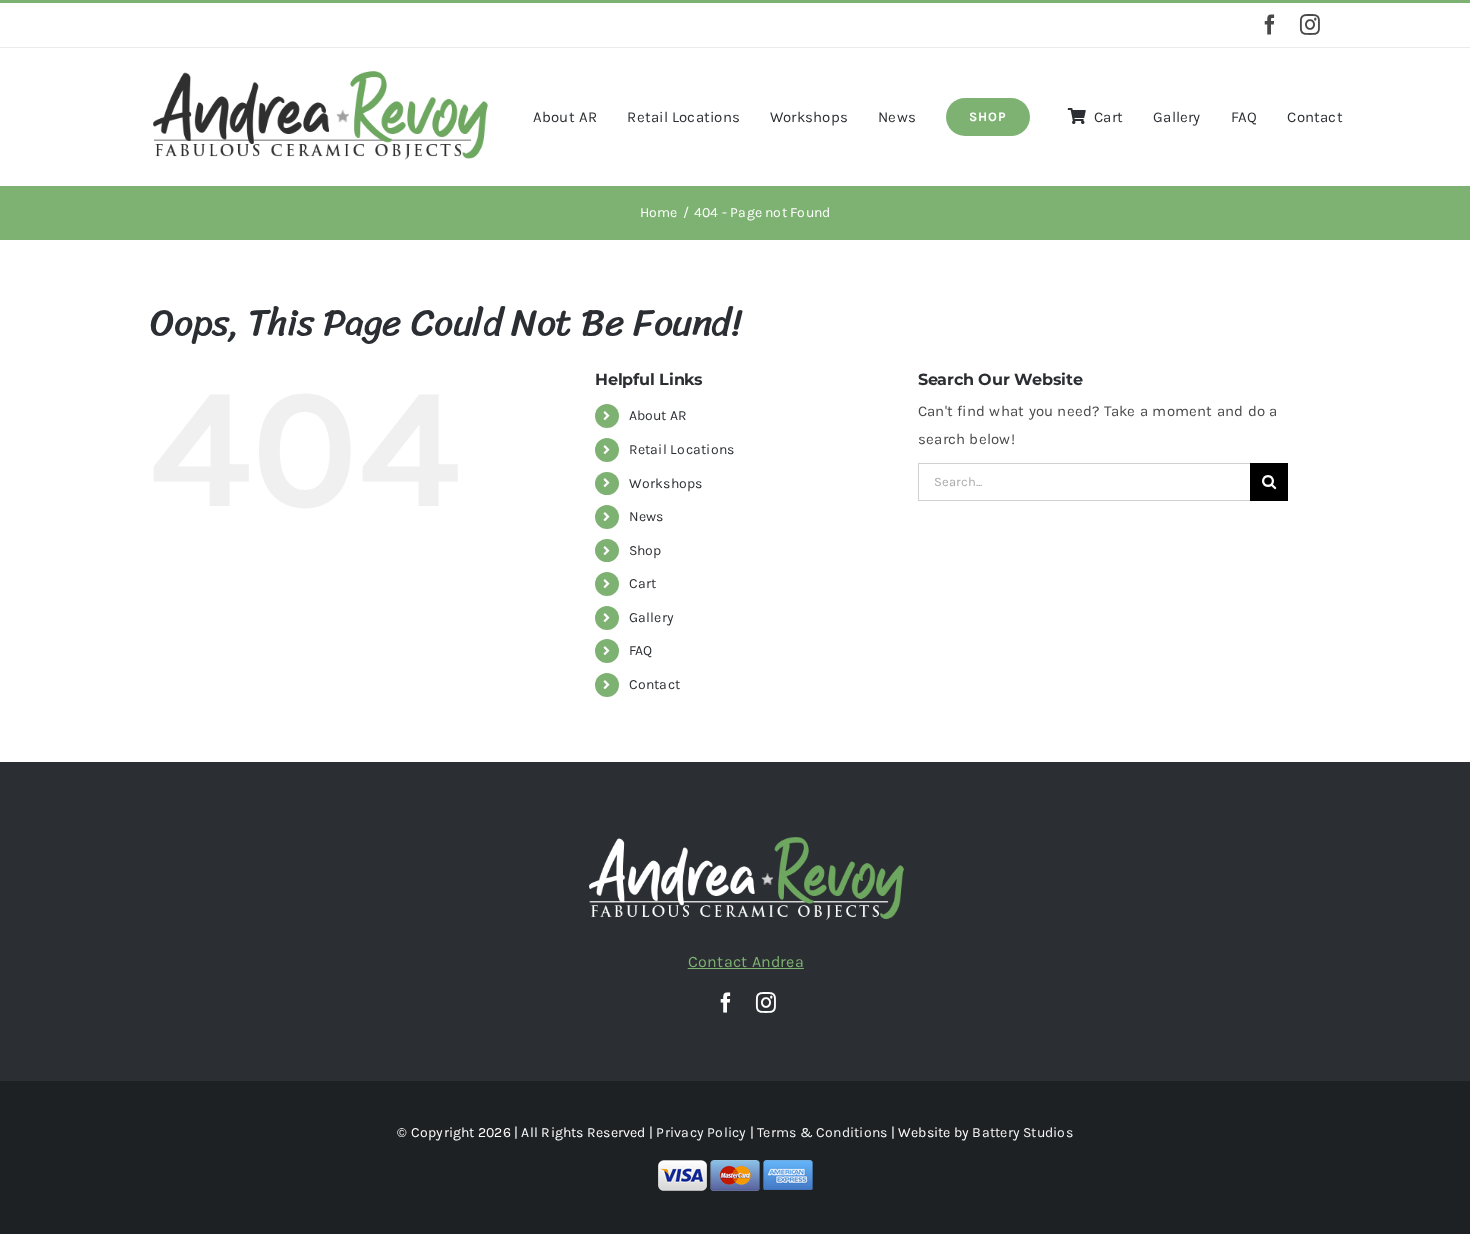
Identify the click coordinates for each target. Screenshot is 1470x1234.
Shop (645, 550)
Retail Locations (682, 449)
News (646, 516)
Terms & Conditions (822, 1132)
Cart (643, 583)
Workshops (666, 483)
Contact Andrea (746, 961)
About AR (658, 415)
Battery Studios (1022, 1132)
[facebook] (1270, 25)
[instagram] (1310, 25)
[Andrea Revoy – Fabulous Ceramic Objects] (320, 75)
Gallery (652, 617)
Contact (655, 684)
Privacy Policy (701, 1132)
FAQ (641, 650)
